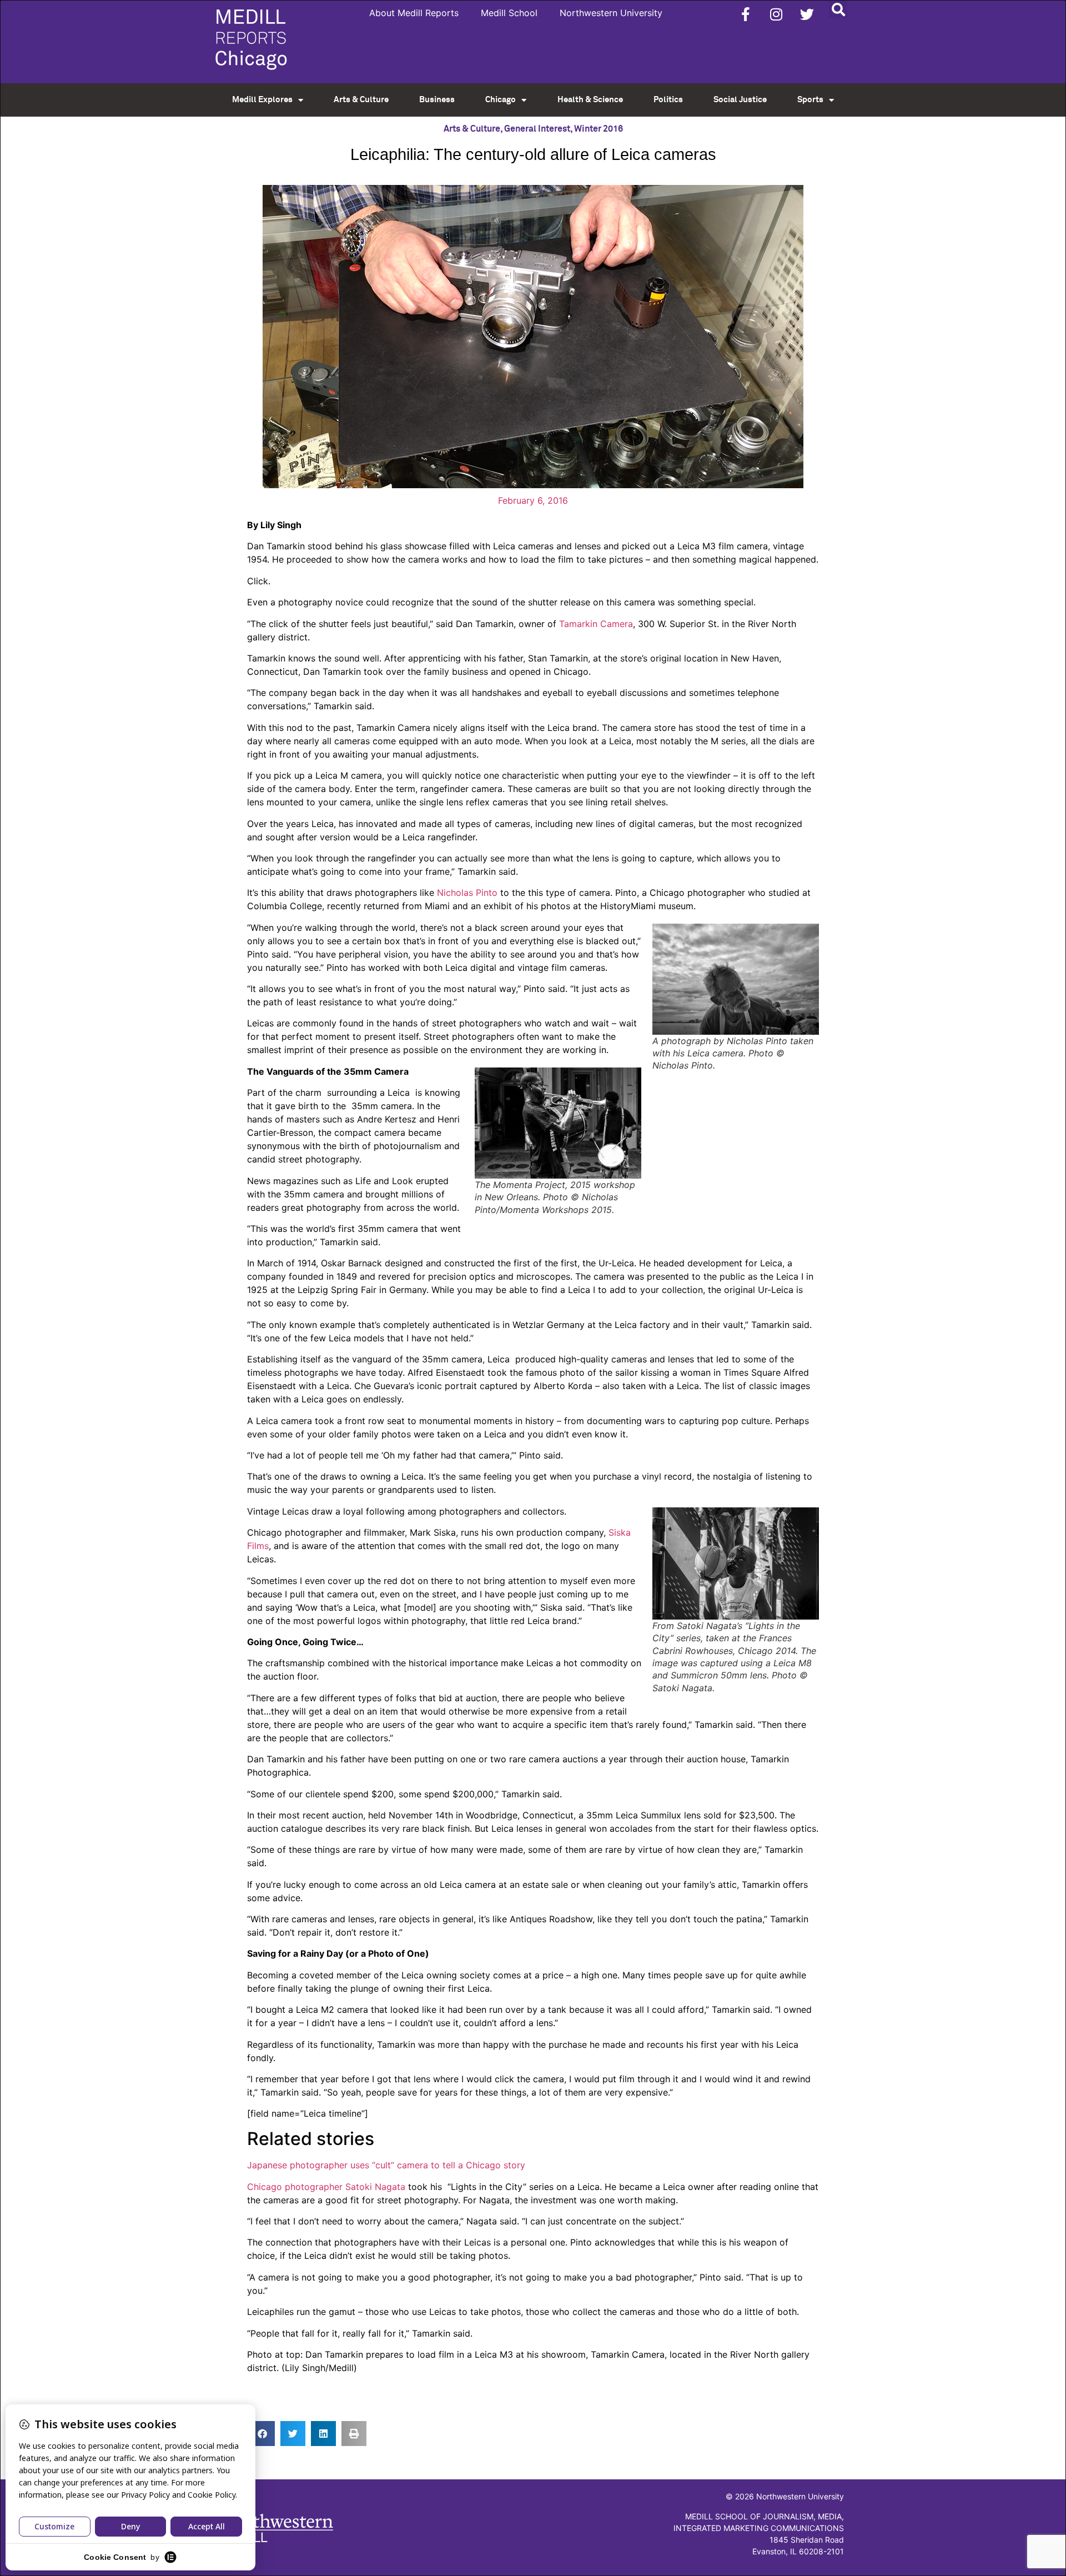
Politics (668, 100)
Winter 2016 (599, 129)
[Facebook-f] (746, 14)
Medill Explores (262, 100)
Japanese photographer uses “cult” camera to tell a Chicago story (386, 2165)
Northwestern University (611, 13)
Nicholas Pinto (467, 893)
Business (437, 100)
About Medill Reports (414, 13)
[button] (838, 9)
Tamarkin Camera (596, 624)
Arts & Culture (361, 100)
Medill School (509, 13)
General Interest (537, 129)
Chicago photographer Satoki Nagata (326, 2187)
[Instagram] (776, 14)
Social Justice (740, 100)
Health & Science (590, 100)
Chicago (501, 100)
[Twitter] (807, 14)
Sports (810, 100)
